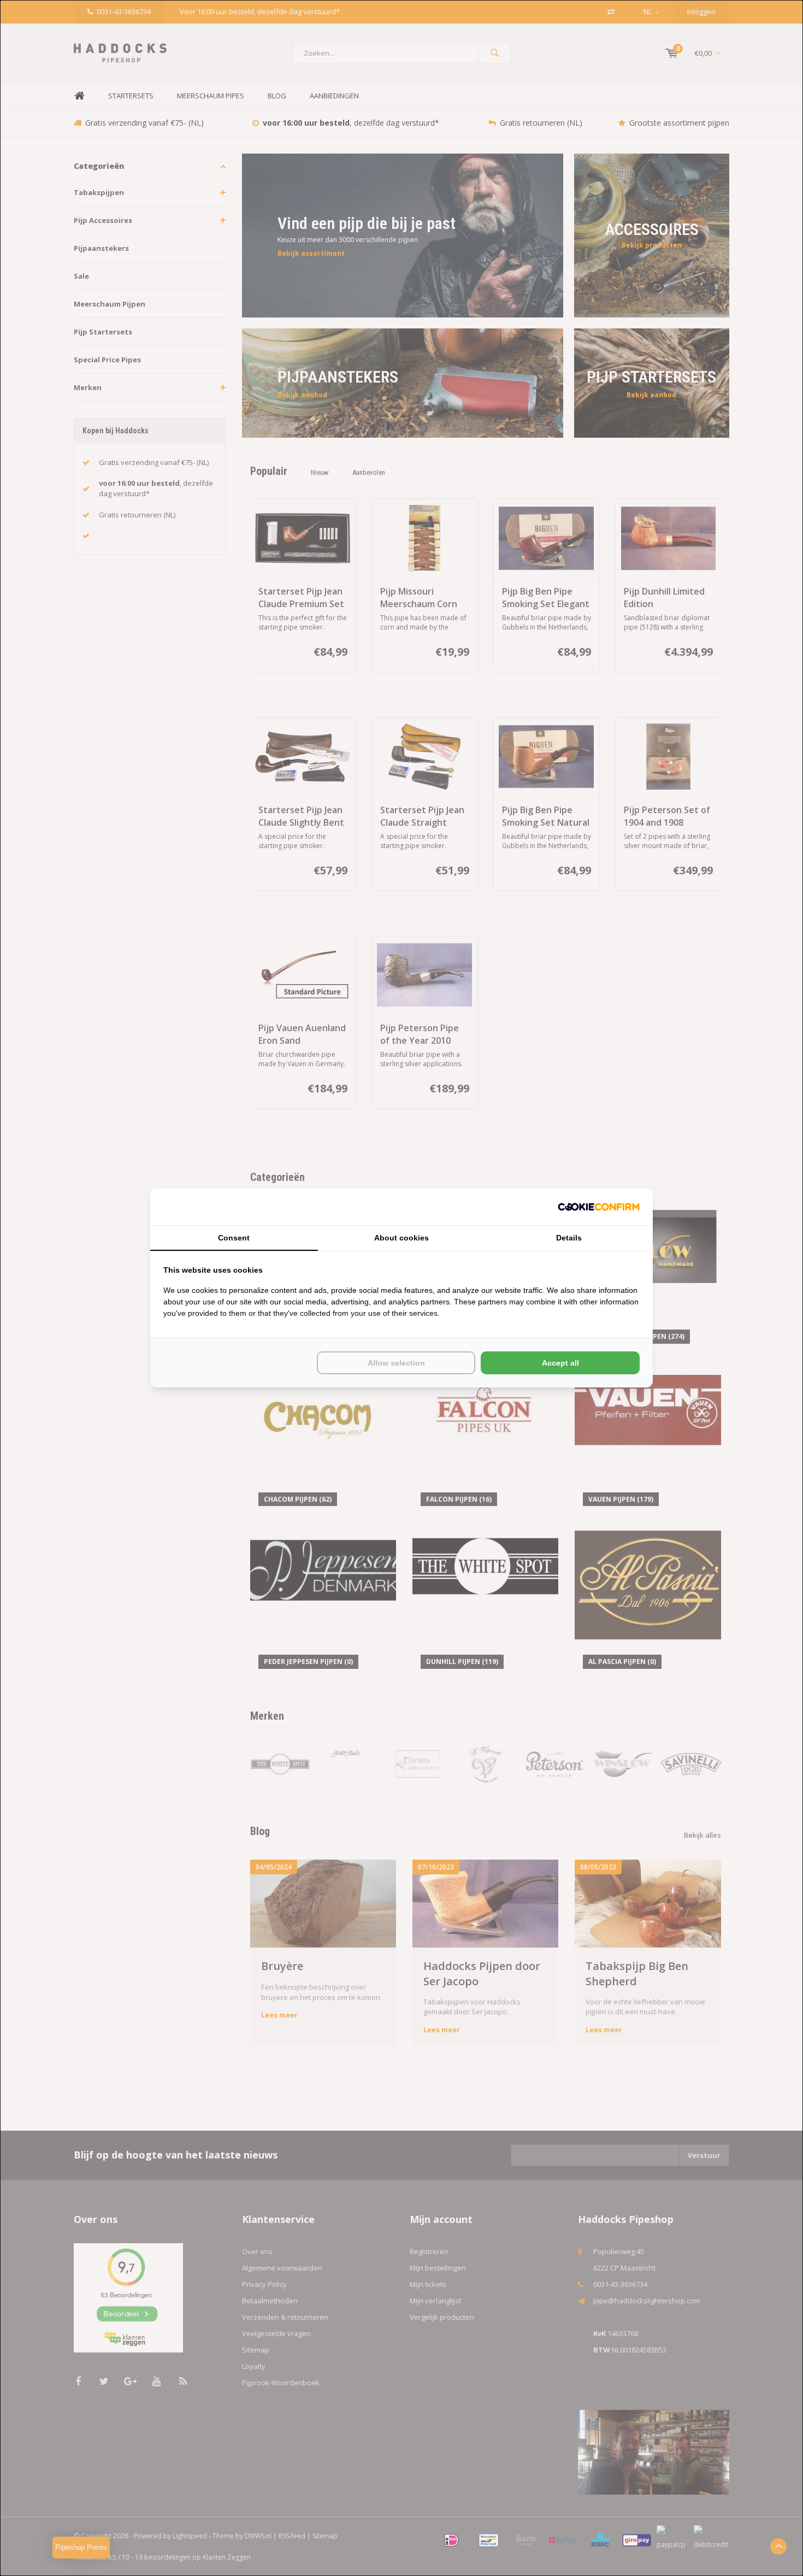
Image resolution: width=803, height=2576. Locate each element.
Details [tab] (569, 1238)
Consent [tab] (234, 1238)
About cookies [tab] (401, 1238)
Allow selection (396, 1363)
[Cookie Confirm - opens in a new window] (599, 1207)
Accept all (560, 1363)
